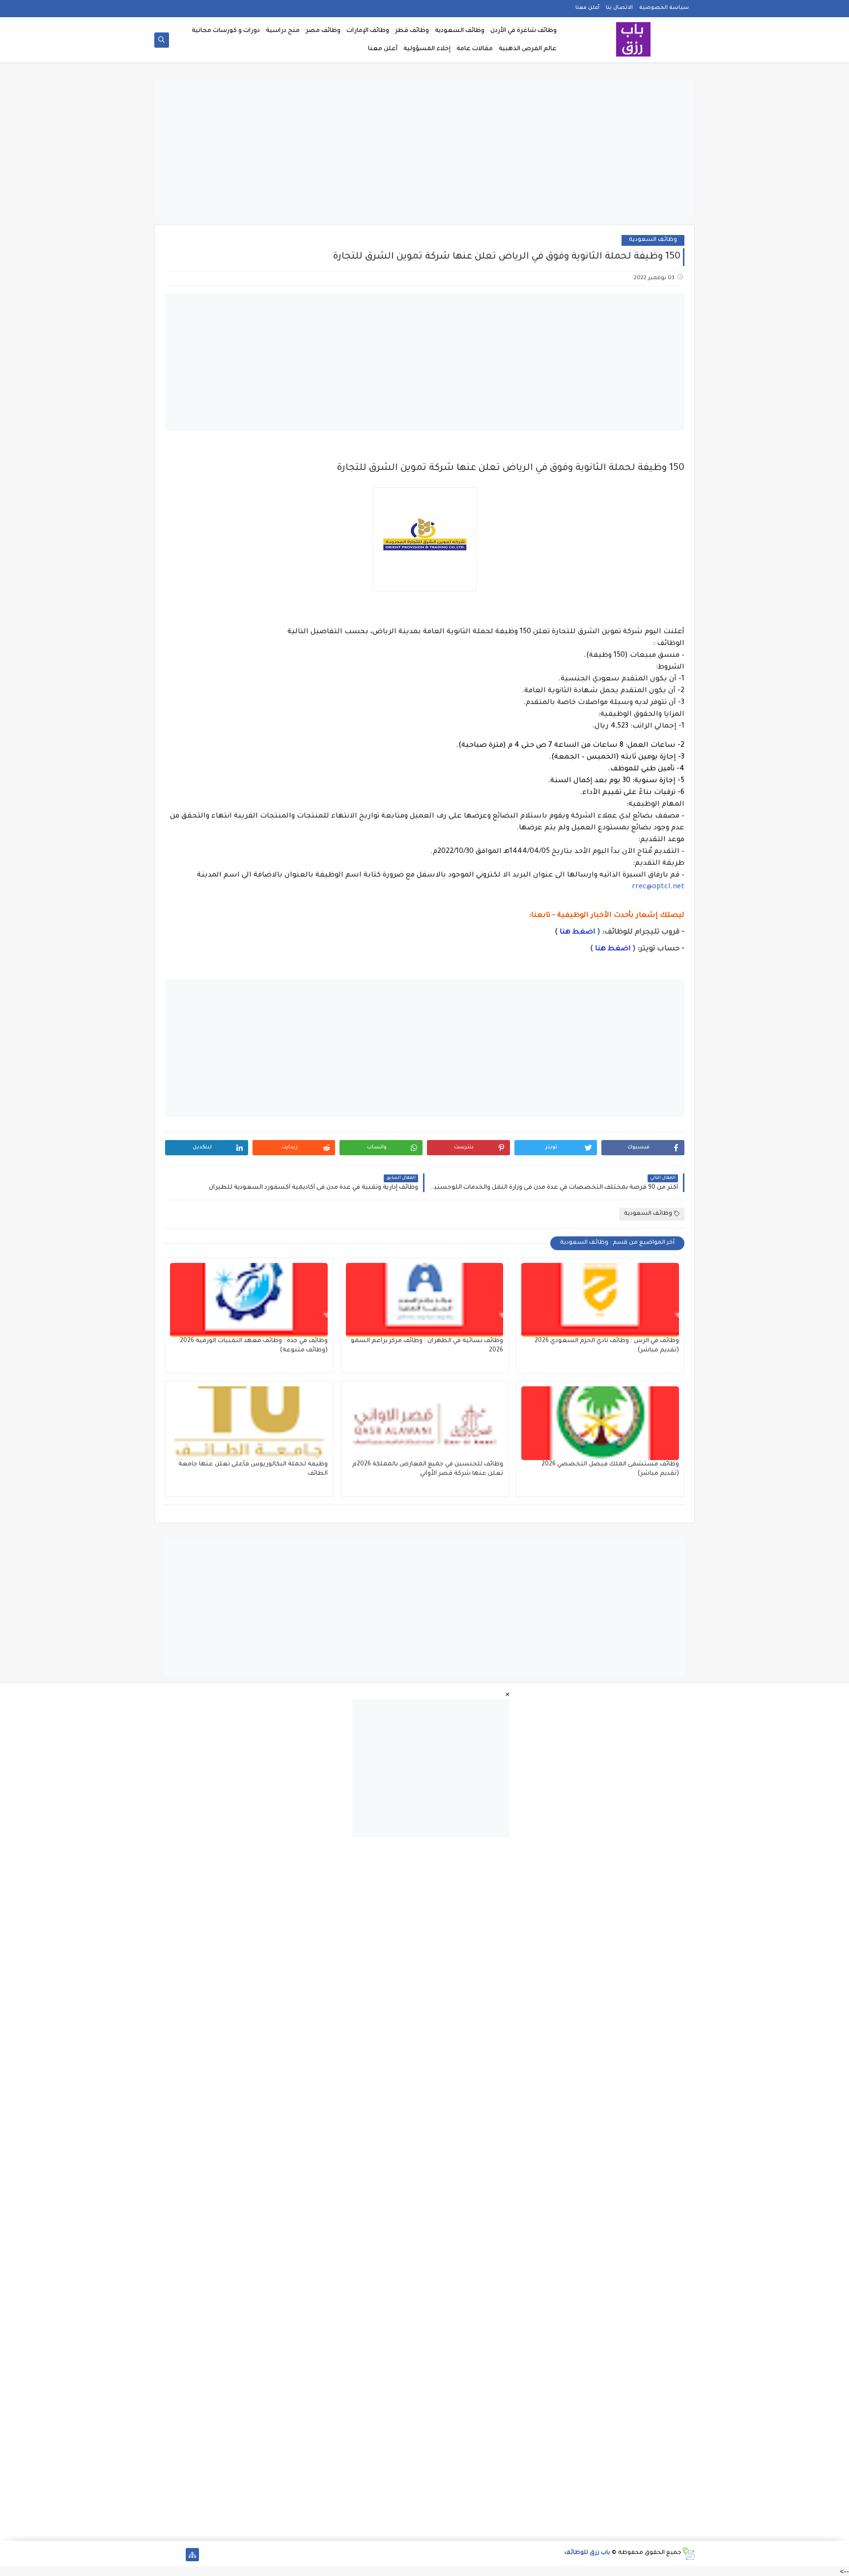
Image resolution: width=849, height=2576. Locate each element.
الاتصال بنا (619, 8)
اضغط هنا (578, 933)
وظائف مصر (323, 31)
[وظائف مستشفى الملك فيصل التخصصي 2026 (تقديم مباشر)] (600, 1423)
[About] (177, 2555)
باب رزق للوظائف (587, 2553)
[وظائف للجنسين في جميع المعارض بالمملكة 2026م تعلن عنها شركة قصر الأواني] (425, 1423)
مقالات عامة (475, 49)
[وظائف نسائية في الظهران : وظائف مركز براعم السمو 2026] (425, 1300)
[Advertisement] (424, 148)
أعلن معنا (587, 8)
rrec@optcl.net (658, 887)
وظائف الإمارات (368, 31)
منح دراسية (283, 31)
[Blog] (161, 2555)
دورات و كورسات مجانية (226, 31)
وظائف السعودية (460, 31)
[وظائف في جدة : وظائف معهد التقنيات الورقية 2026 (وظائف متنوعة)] (249, 1300)
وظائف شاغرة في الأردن (524, 31)
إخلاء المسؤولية (427, 49)
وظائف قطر (412, 31)
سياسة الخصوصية (664, 8)
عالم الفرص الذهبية (528, 49)
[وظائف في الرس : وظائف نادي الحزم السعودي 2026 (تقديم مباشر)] (600, 1300)
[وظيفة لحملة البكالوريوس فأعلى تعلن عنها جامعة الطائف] (249, 1423)
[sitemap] (192, 2555)
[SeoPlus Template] (688, 2554)
